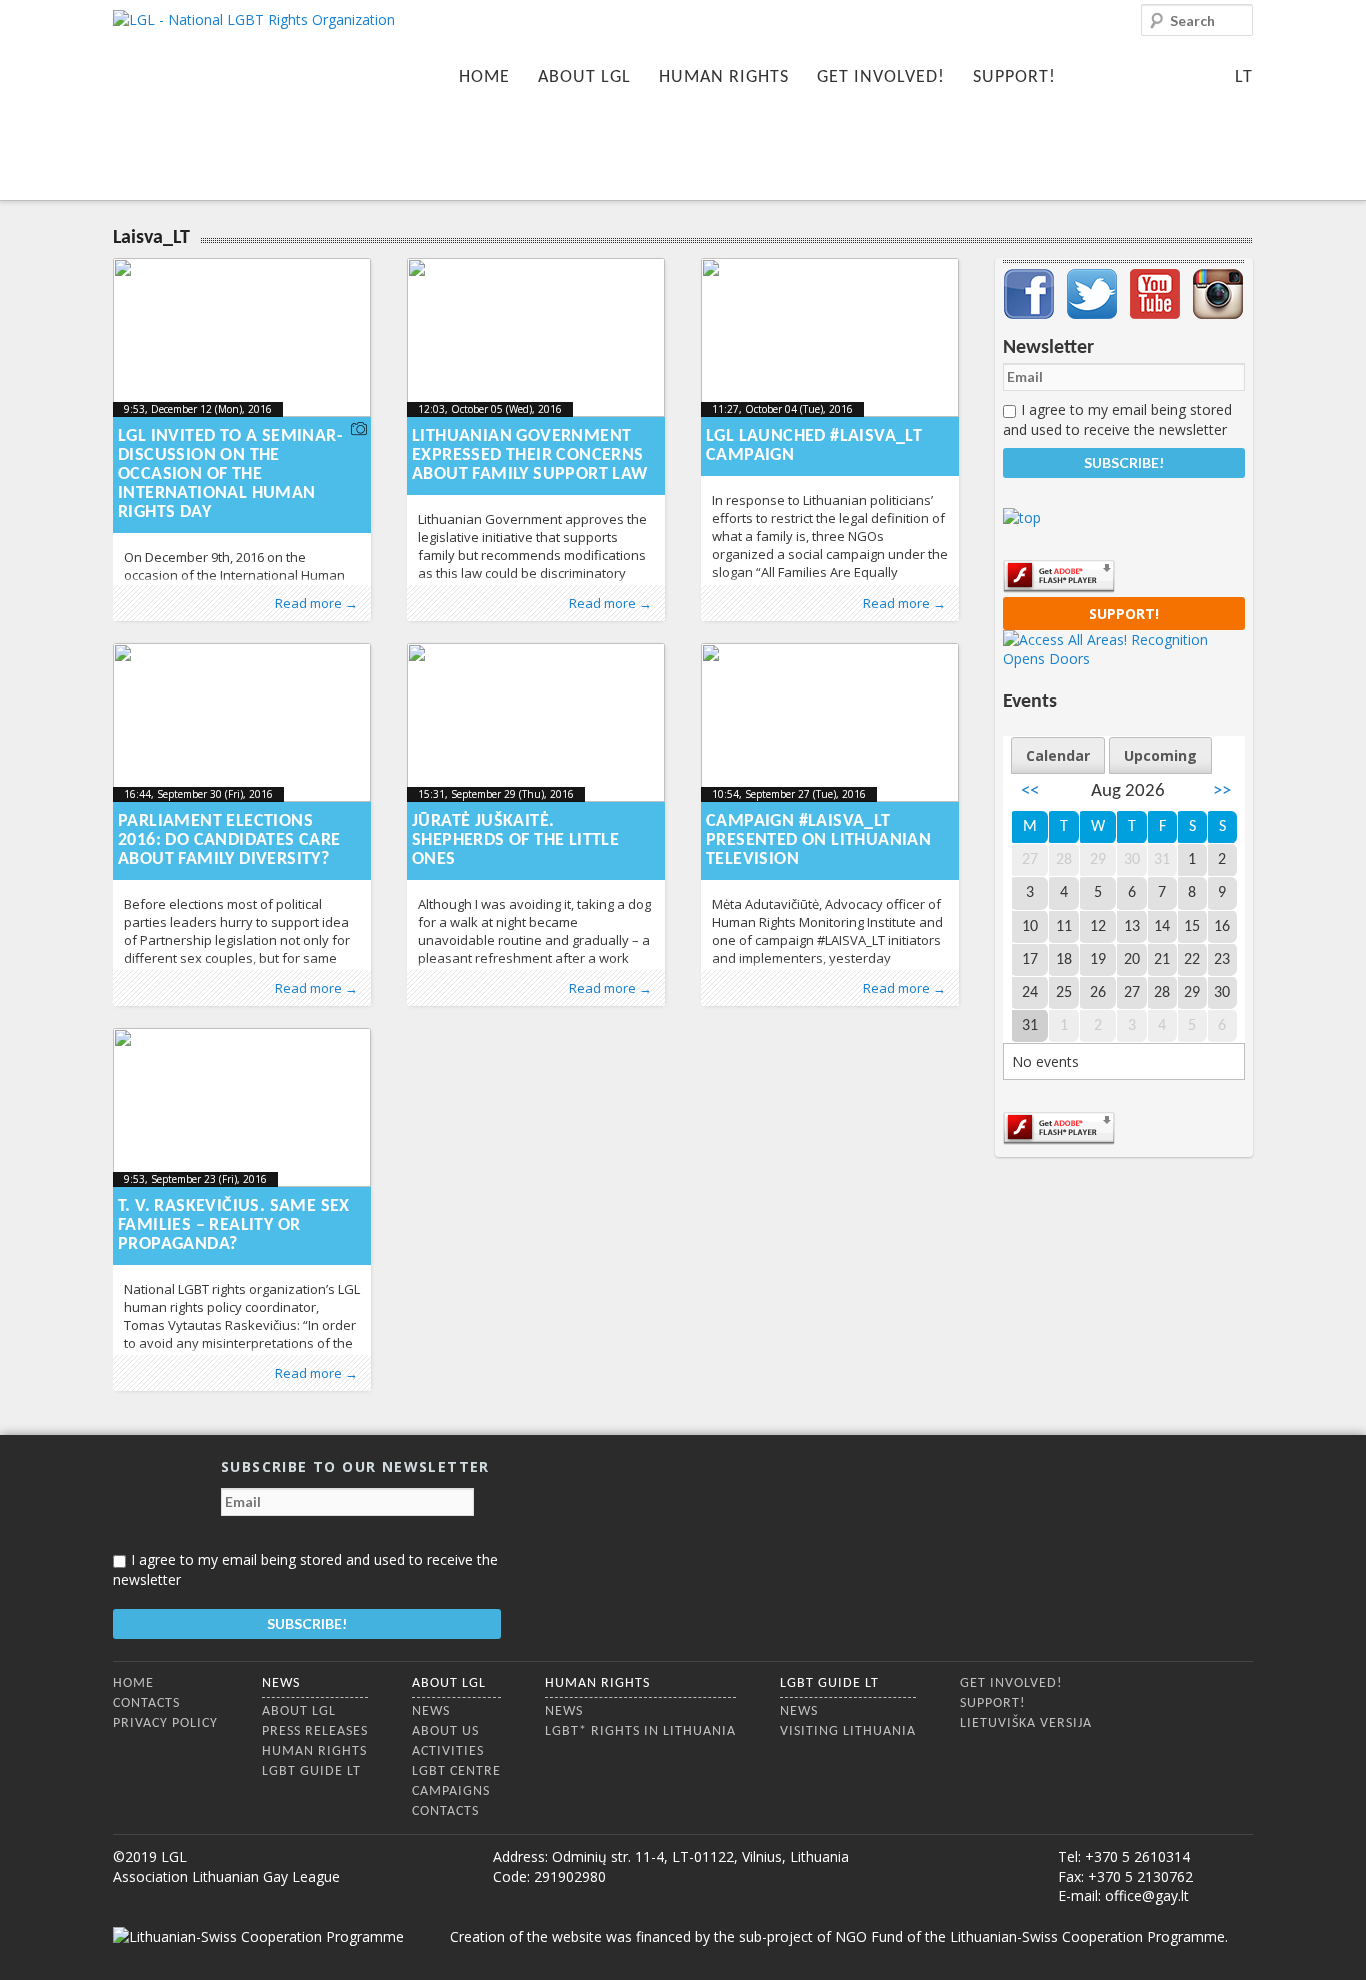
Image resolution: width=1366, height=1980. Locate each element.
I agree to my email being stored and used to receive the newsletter (1117, 419)
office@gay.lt (1147, 1895)
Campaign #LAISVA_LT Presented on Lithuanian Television (818, 840)
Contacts (146, 1703)
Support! (1014, 77)
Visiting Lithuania (848, 1731)
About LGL (584, 77)
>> (1222, 791)
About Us (445, 1731)
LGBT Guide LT (311, 1771)
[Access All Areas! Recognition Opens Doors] (1124, 658)
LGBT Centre (456, 1771)
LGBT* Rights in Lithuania (640, 1731)
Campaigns (451, 1791)
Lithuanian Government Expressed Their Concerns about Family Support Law (530, 455)
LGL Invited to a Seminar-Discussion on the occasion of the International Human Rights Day (230, 474)
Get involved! (881, 77)
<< (1030, 791)
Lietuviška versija (1026, 1723)
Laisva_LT (151, 238)
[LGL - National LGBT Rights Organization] (254, 97)
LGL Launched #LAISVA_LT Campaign (814, 446)
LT (1244, 77)
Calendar (1058, 755)
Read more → (316, 603)
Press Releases (315, 1731)
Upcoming (1160, 755)
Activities (448, 1751)
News (281, 1683)
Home (484, 77)
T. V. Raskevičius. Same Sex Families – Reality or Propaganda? (234, 1225)
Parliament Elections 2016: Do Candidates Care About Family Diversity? (229, 840)
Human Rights (724, 77)
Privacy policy (165, 1723)
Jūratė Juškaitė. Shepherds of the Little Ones (515, 840)
